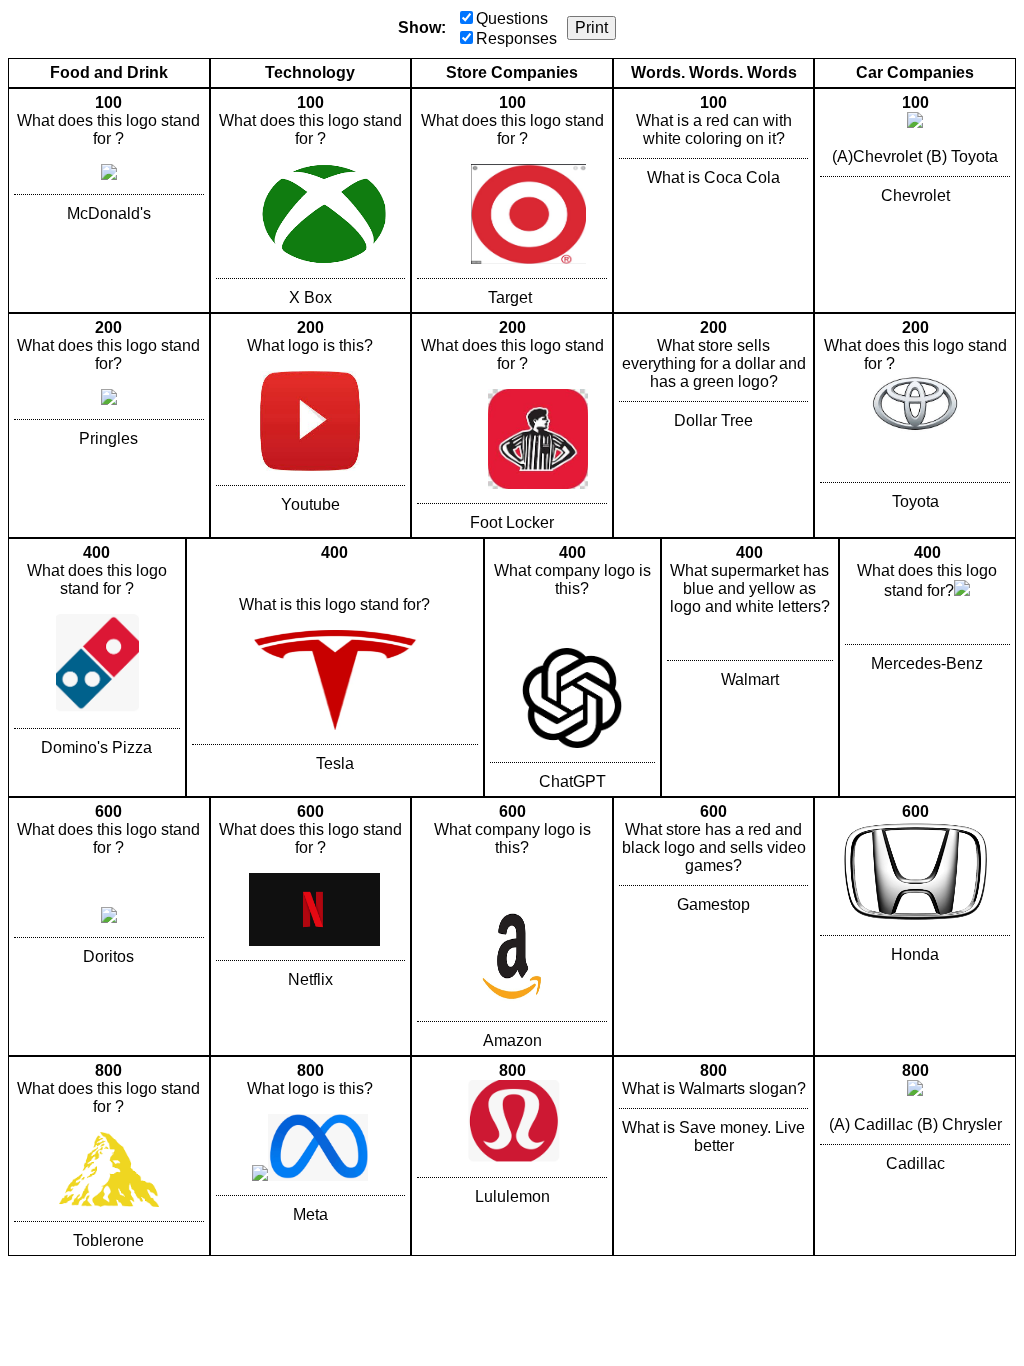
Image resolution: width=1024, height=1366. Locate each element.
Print (591, 27)
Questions (512, 18)
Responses (516, 38)
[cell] (109, 200)
